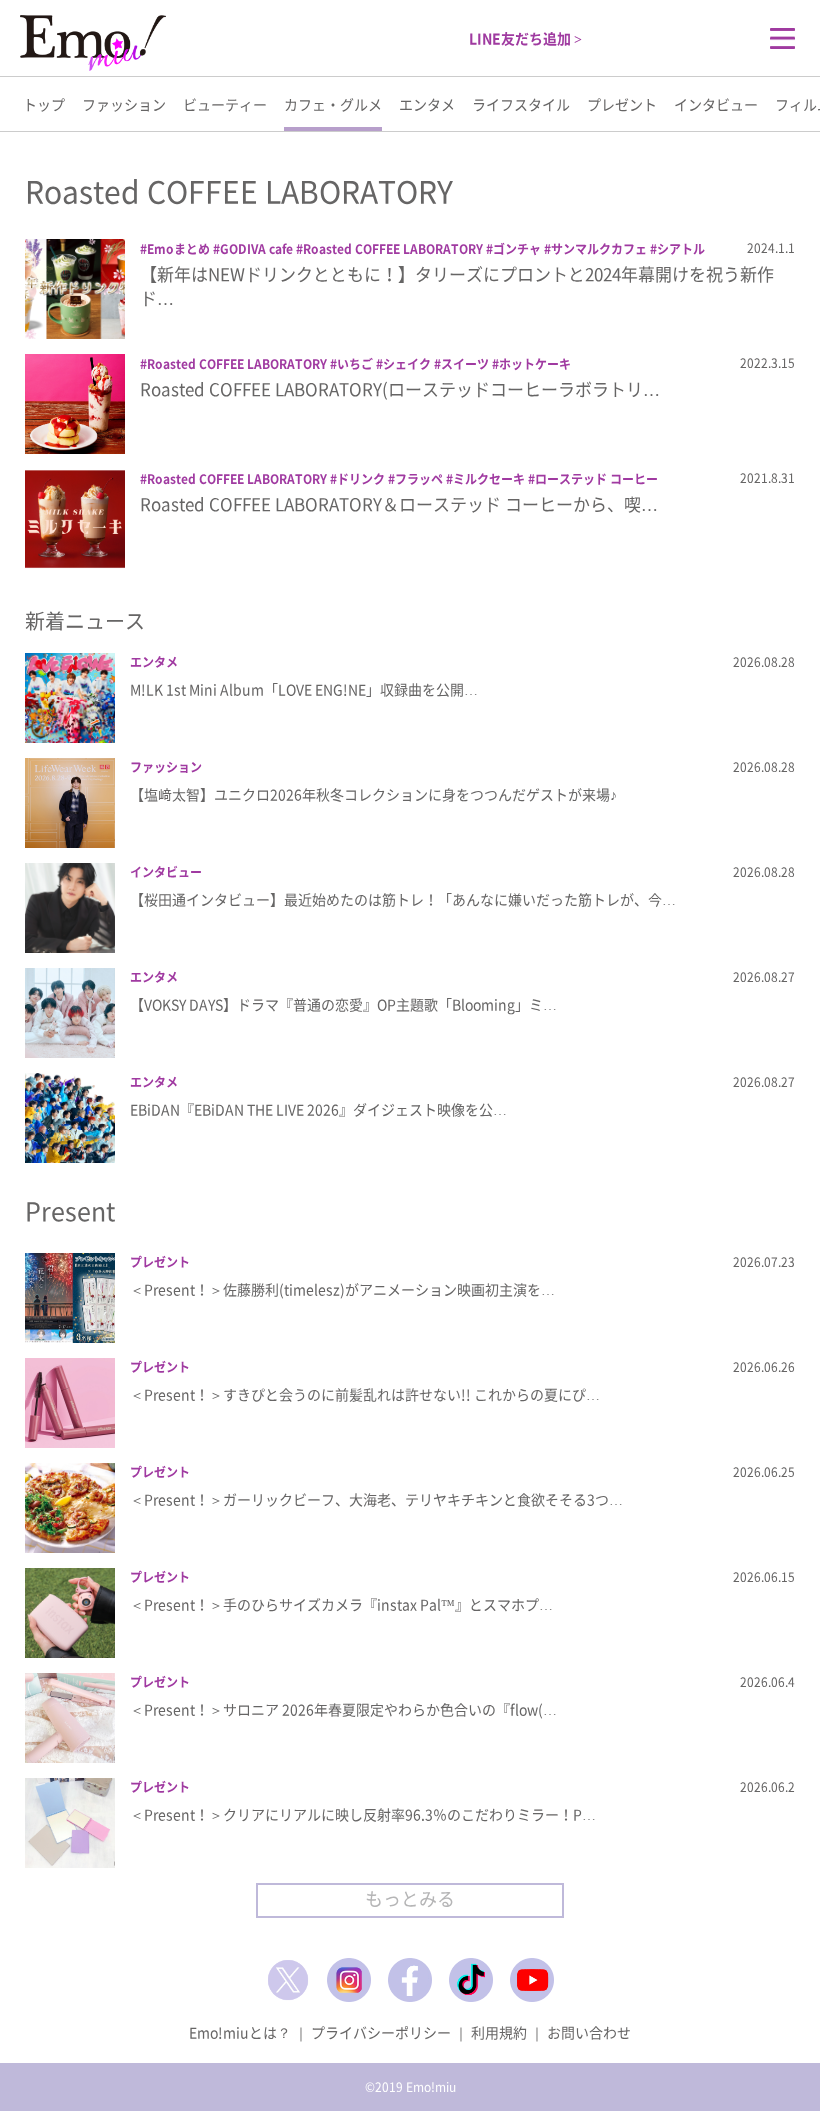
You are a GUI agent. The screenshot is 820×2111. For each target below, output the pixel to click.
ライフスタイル (521, 104)
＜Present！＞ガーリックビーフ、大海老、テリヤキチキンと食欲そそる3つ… (376, 1499)
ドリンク (361, 479)
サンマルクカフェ (599, 249)
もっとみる (410, 1898)
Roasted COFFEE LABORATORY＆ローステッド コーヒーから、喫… (399, 503)
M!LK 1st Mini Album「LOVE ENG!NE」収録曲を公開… (304, 689)
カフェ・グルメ (333, 104)
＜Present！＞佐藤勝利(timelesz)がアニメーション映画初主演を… (342, 1289)
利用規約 (499, 2032)
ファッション (124, 104)
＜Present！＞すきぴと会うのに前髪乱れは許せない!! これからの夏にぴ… (365, 1394)
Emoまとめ (178, 249)
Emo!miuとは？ (240, 2032)
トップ (44, 104)
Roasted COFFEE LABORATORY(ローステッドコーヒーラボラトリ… (400, 388)
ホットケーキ (535, 364)
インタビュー (716, 104)
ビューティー (225, 104)
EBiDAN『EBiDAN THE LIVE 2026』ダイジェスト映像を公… (318, 1109)
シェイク (407, 364)
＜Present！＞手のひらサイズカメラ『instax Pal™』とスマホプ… (341, 1604)
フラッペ (419, 479)
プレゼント (622, 104)
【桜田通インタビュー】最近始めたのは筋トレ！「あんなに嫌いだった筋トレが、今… (403, 899)
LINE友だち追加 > (525, 38)
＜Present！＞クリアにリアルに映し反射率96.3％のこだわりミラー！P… (363, 1814)
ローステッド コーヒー (596, 479)
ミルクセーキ (489, 479)
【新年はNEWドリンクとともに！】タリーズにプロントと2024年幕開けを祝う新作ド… (457, 285)
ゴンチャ (517, 249)
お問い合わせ (589, 2032)
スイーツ (465, 364)
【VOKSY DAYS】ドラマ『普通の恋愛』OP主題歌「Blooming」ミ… (343, 1004)
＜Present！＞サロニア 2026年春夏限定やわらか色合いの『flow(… (343, 1709)
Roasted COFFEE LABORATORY (393, 249)
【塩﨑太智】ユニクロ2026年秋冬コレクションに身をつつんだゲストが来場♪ (373, 794)
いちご (355, 364)
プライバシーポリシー (381, 2032)
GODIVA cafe (256, 249)
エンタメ (427, 104)
